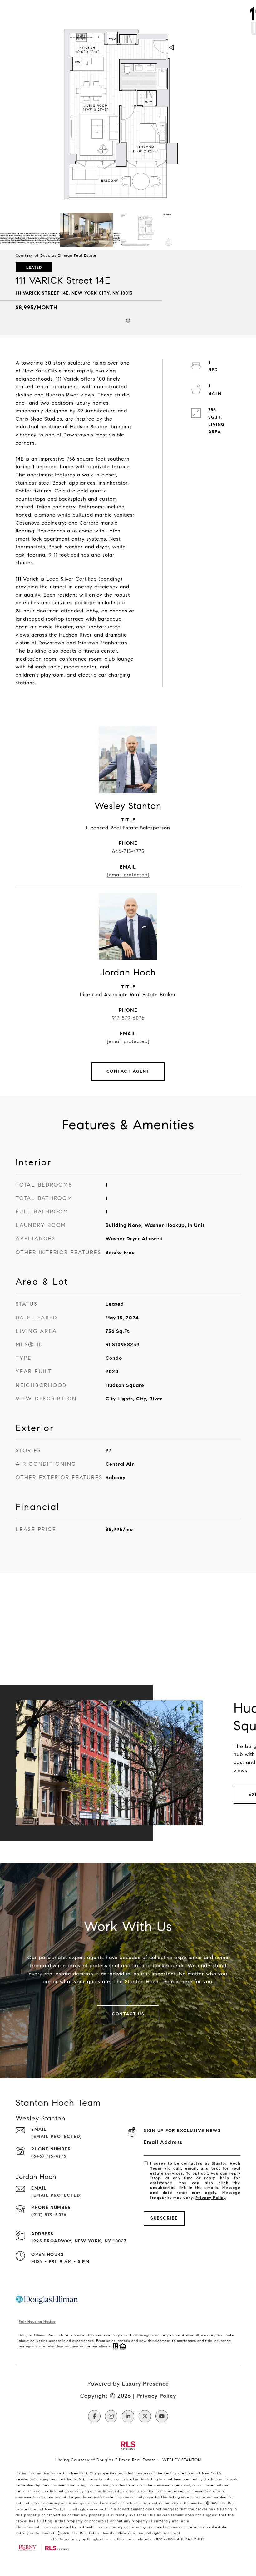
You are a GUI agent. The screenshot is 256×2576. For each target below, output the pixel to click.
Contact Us (128, 2014)
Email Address (163, 2142)
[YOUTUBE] (162, 2416)
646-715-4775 (128, 851)
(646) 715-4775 (49, 2156)
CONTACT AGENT (128, 1071)
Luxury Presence (145, 2384)
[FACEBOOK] (94, 2416)
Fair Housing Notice (37, 2321)
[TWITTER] (145, 2416)
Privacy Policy (210, 2198)
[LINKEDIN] (128, 2416)
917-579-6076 (128, 1018)
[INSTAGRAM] (111, 2416)
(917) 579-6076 (49, 2215)
